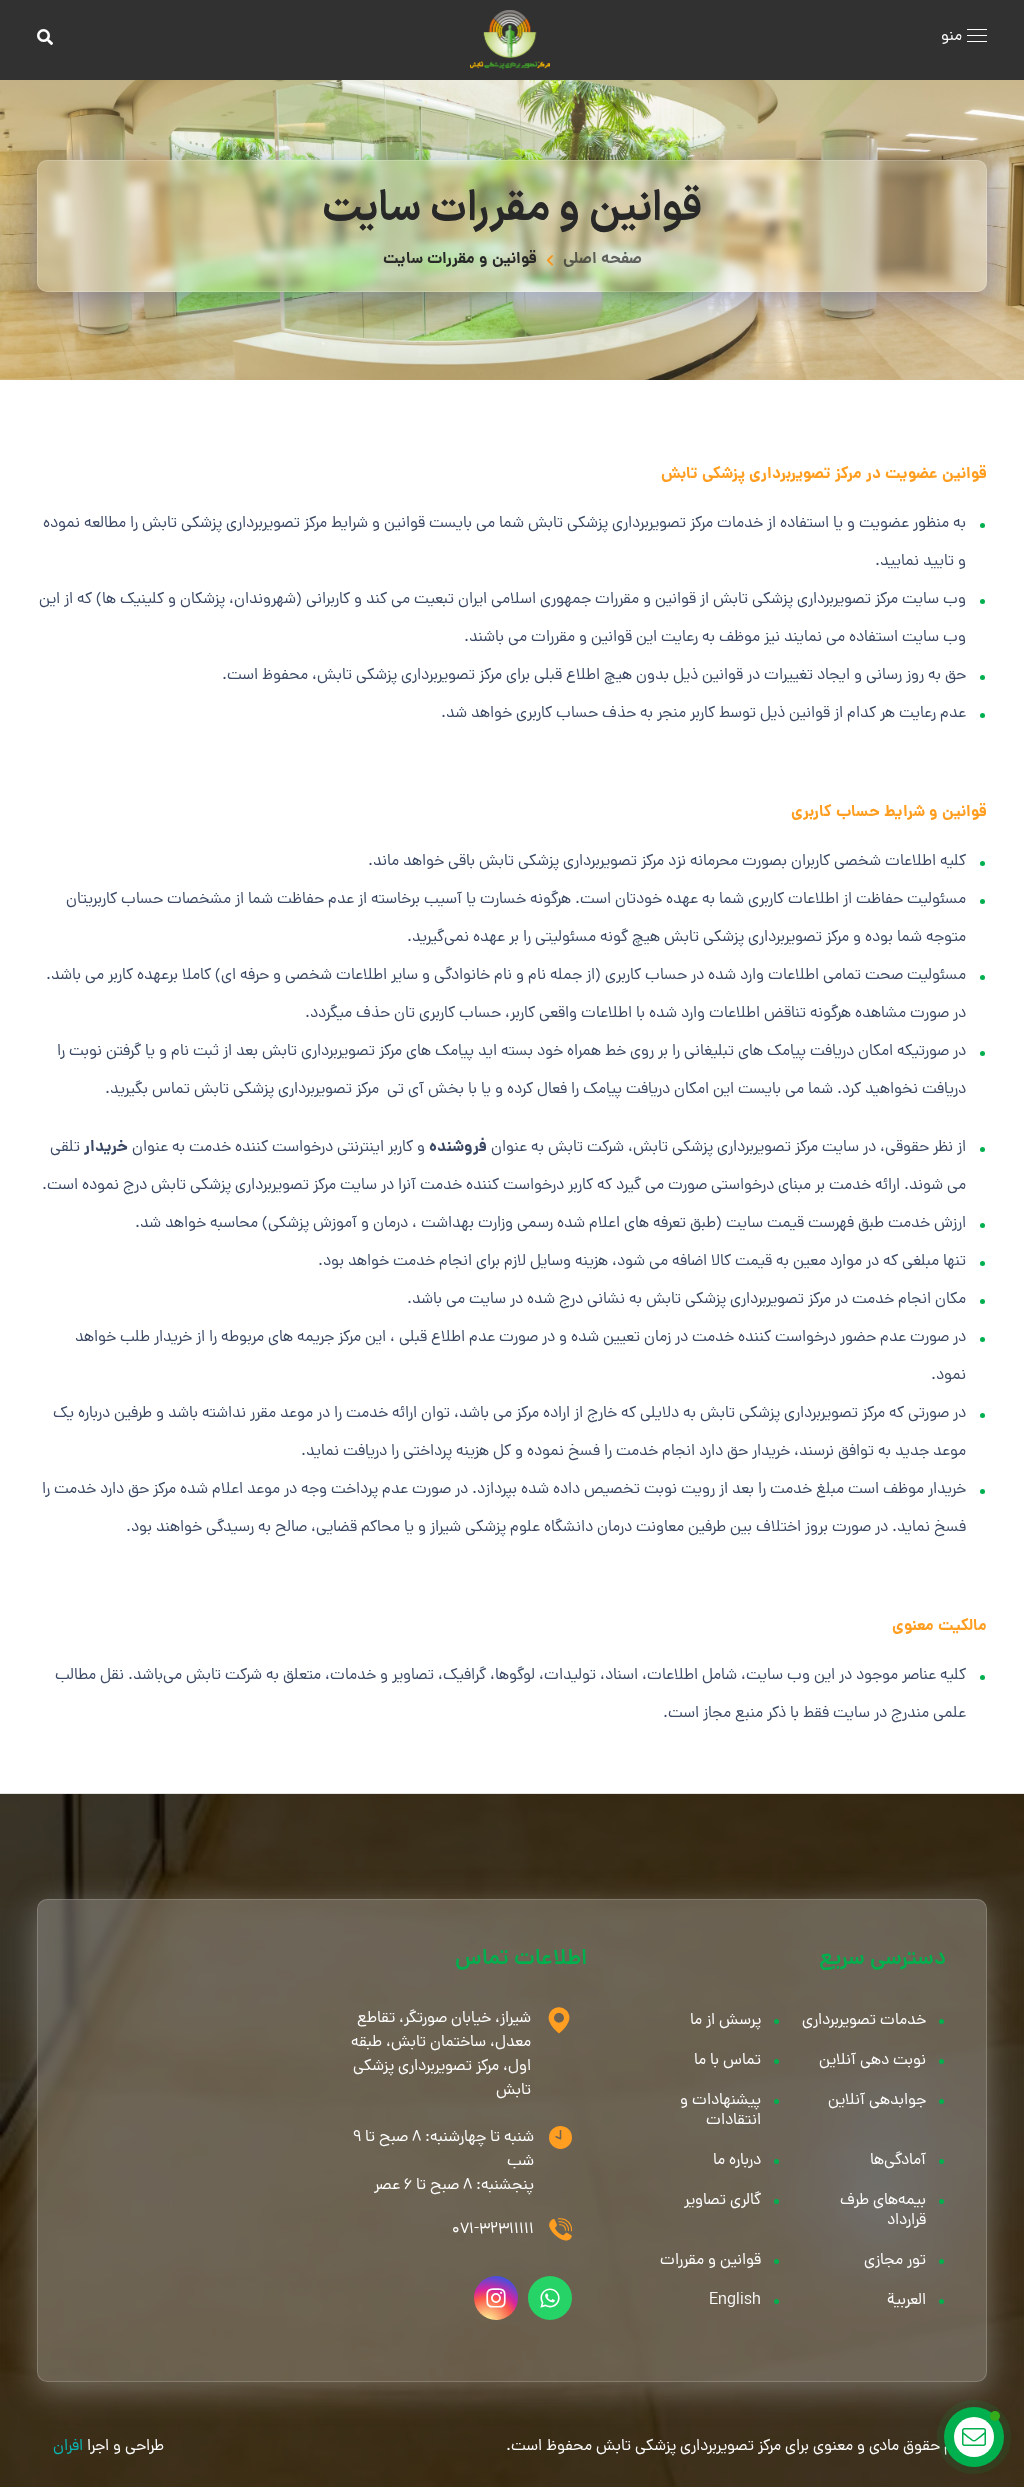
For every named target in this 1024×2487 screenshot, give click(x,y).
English (735, 2301)
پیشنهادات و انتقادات (720, 2111)
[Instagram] (496, 2298)
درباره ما (737, 2161)
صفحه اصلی (602, 259)
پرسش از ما (725, 2021)
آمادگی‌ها (898, 2161)
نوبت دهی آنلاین (872, 2061)
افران (68, 2447)
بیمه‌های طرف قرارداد (883, 2211)
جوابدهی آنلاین (877, 2101)
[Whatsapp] (550, 2298)
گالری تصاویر (722, 2201)
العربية (906, 2301)
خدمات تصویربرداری (864, 2021)
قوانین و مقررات (710, 2261)
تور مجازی (895, 2261)
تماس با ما (727, 2061)
